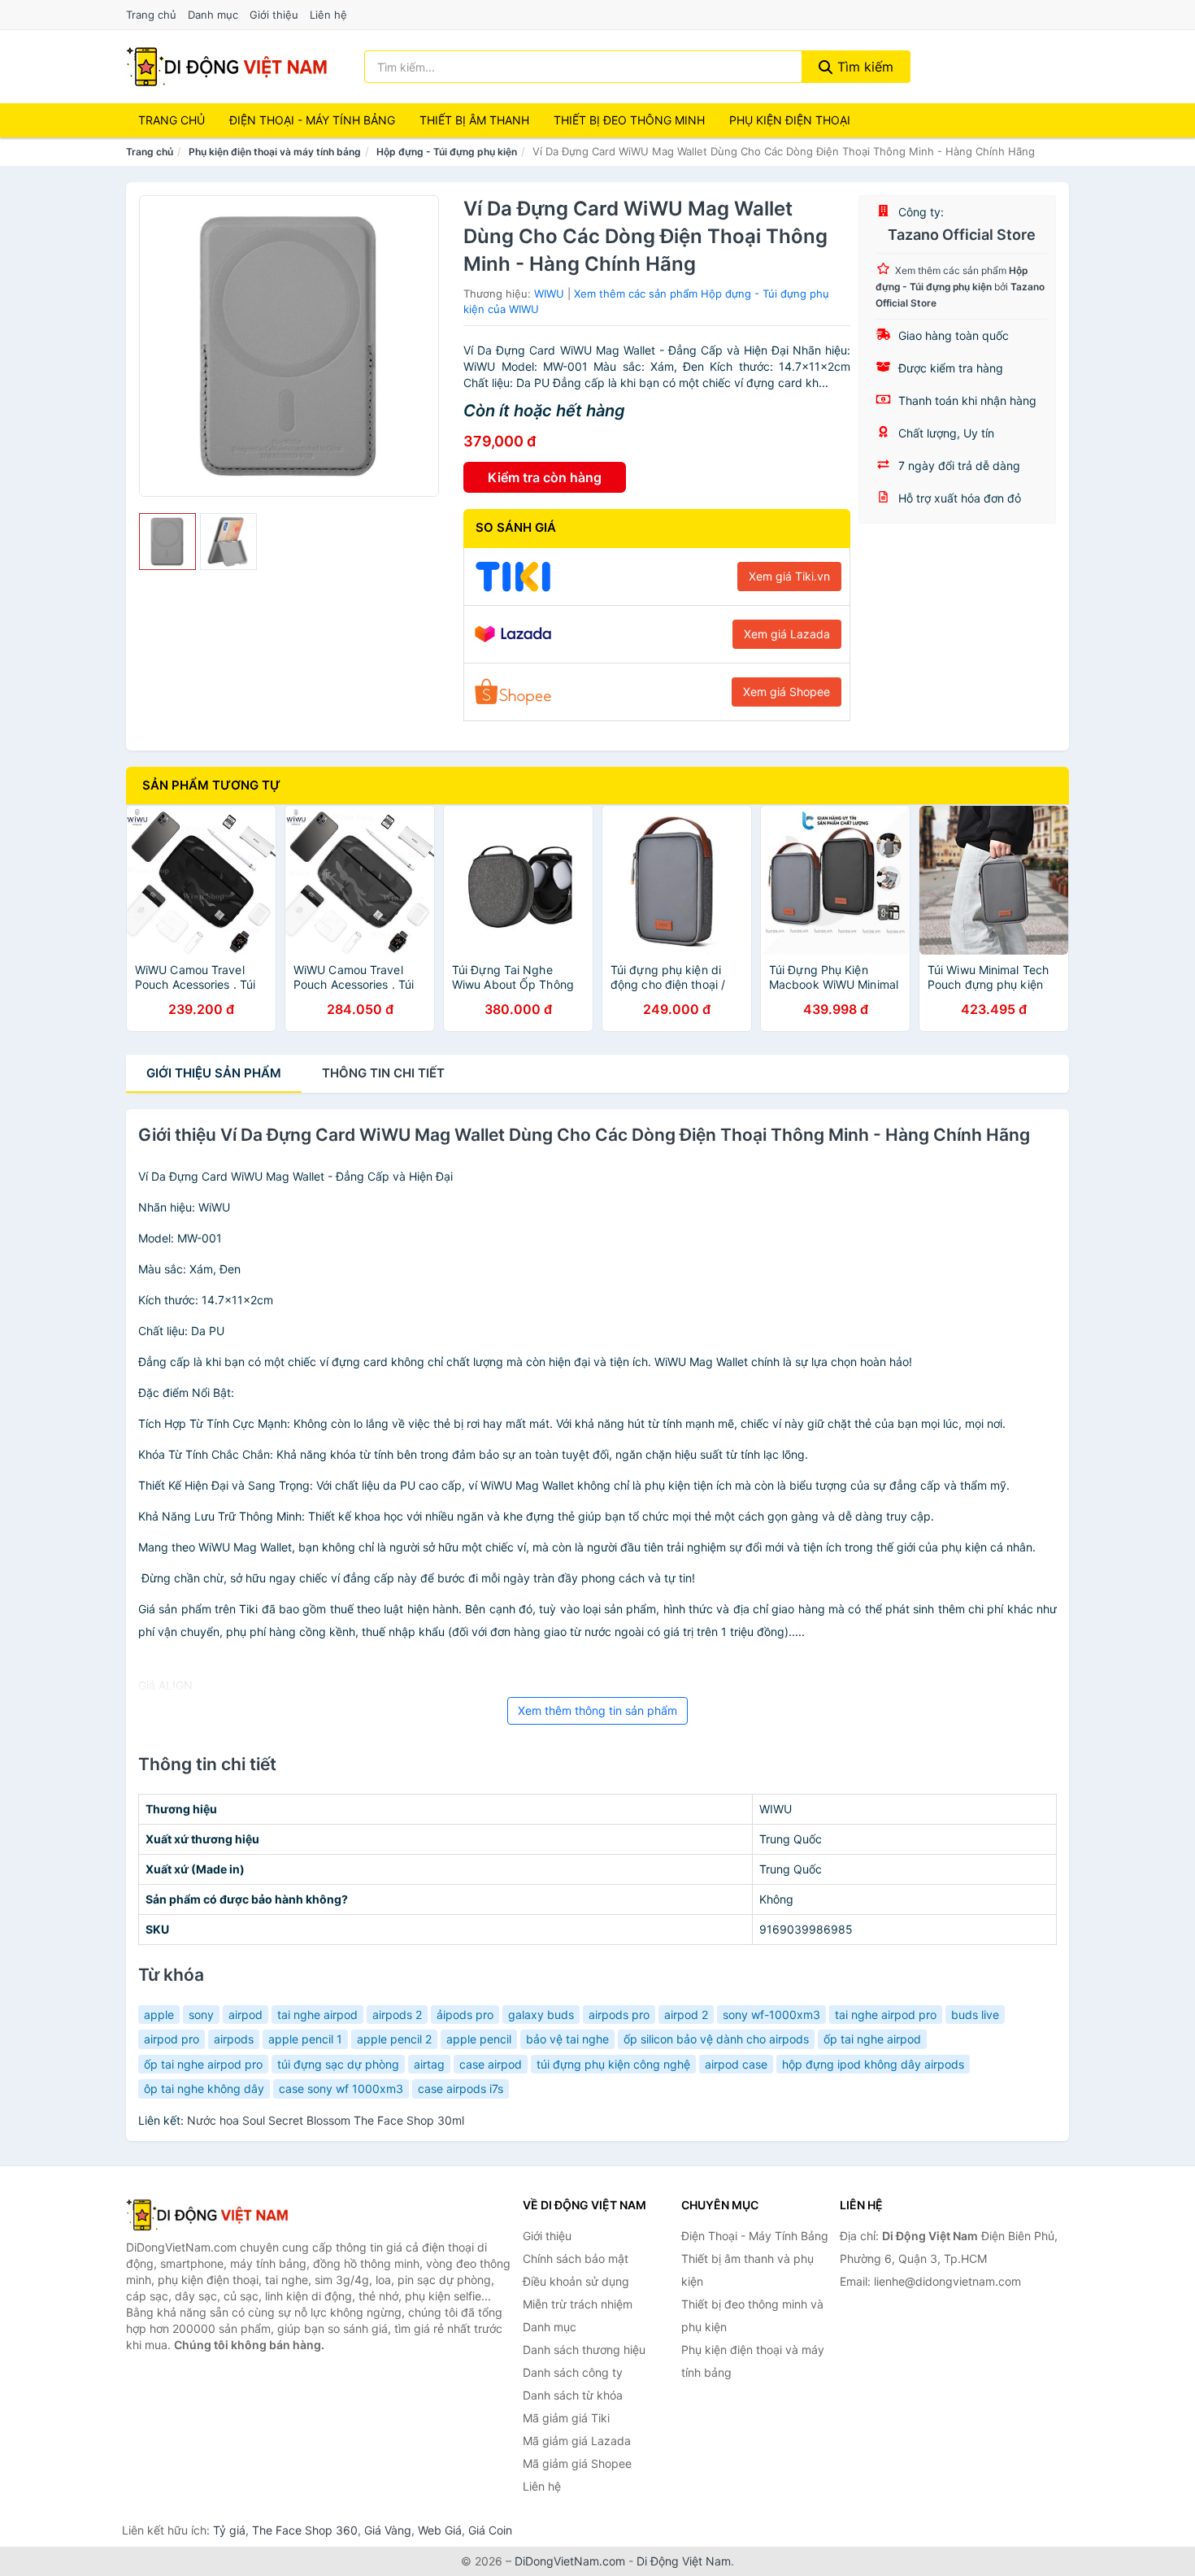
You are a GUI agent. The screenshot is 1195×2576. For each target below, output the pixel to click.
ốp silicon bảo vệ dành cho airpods (716, 2039)
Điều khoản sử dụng (576, 2281)
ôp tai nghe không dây (204, 2089)
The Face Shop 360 (305, 2530)
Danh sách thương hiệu (584, 2350)
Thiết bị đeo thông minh (629, 120)
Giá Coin (490, 2530)
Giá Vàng (388, 2530)
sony (201, 2015)
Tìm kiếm (863, 67)
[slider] (167, 542)
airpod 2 (686, 2015)
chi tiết (383, 1073)
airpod (246, 2015)
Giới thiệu (274, 15)
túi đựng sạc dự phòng (338, 2064)
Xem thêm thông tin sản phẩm (597, 1710)
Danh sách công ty (573, 2372)
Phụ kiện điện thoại (790, 120)
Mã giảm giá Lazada (577, 2441)
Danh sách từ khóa (573, 2395)
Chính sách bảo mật (576, 2258)
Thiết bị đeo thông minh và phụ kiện (752, 2315)
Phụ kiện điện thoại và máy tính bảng (275, 152)
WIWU (549, 294)
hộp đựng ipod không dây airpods (873, 2064)
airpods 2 (397, 2015)
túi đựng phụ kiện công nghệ (613, 2064)
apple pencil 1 (305, 2039)
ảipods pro (465, 2015)
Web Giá (440, 2530)
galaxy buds (541, 2015)
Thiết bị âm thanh (474, 120)
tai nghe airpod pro (886, 2015)
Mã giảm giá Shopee (577, 2463)
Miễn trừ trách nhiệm (578, 2304)
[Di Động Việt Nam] (207, 2215)
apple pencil (479, 2039)
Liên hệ (328, 15)
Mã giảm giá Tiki (566, 2418)
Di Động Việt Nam (684, 2561)
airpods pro (619, 2015)
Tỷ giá (229, 2530)
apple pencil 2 (394, 2039)
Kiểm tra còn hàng (545, 477)
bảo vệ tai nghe (567, 2039)
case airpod (491, 2064)
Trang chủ (151, 15)
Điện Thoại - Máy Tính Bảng (312, 120)
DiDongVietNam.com (570, 2561)
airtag (429, 2064)
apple (159, 2015)
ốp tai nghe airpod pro (203, 2064)
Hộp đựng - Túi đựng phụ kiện (447, 152)
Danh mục (213, 15)
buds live (975, 2015)
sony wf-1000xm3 (771, 2015)
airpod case (736, 2064)
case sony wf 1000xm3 (341, 2089)
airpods (234, 2039)
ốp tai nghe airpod (872, 2039)
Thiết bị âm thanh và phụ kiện (747, 2270)
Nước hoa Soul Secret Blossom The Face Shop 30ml (326, 2120)
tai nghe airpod (317, 2015)
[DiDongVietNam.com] (227, 67)
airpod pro (172, 2039)
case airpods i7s (461, 2089)
